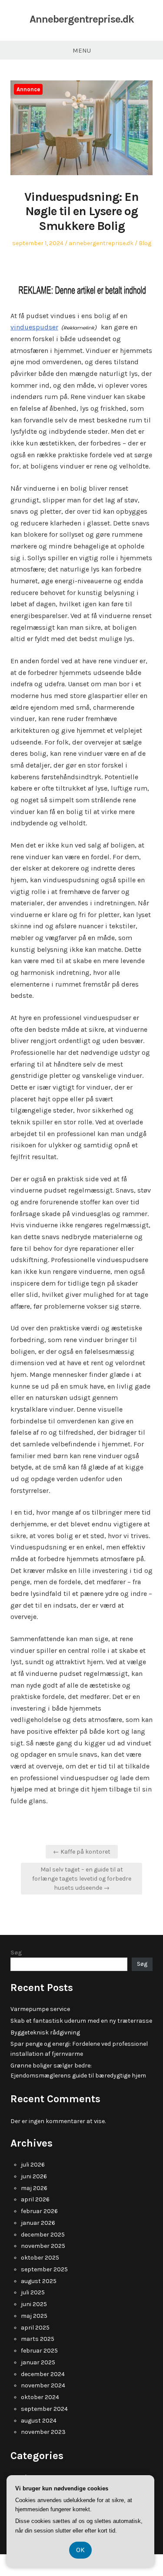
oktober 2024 (40, 2397)
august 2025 (39, 2281)
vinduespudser (34, 327)
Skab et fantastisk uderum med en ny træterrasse (81, 2021)
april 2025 (35, 2328)
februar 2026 (39, 2211)
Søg (16, 1953)
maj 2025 (34, 2316)
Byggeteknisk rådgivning (45, 2033)
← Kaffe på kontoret (82, 1852)
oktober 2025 (40, 2258)
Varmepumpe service (40, 2009)
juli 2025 (33, 2292)
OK (80, 2550)
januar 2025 (38, 2362)
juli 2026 (33, 2165)
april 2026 (35, 2199)
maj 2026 (34, 2188)
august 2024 (39, 2421)
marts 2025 (38, 2339)
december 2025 (43, 2235)
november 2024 (43, 2385)
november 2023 (43, 2432)
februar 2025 (39, 2351)
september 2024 (44, 2409)
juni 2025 (34, 2304)
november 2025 (43, 2246)
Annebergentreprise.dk (82, 19)
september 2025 (44, 2269)
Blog (145, 243)
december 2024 (43, 2374)
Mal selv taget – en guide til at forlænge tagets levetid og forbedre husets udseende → (82, 1879)
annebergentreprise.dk (101, 243)
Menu (82, 50)
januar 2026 (38, 2223)
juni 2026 (34, 2176)
